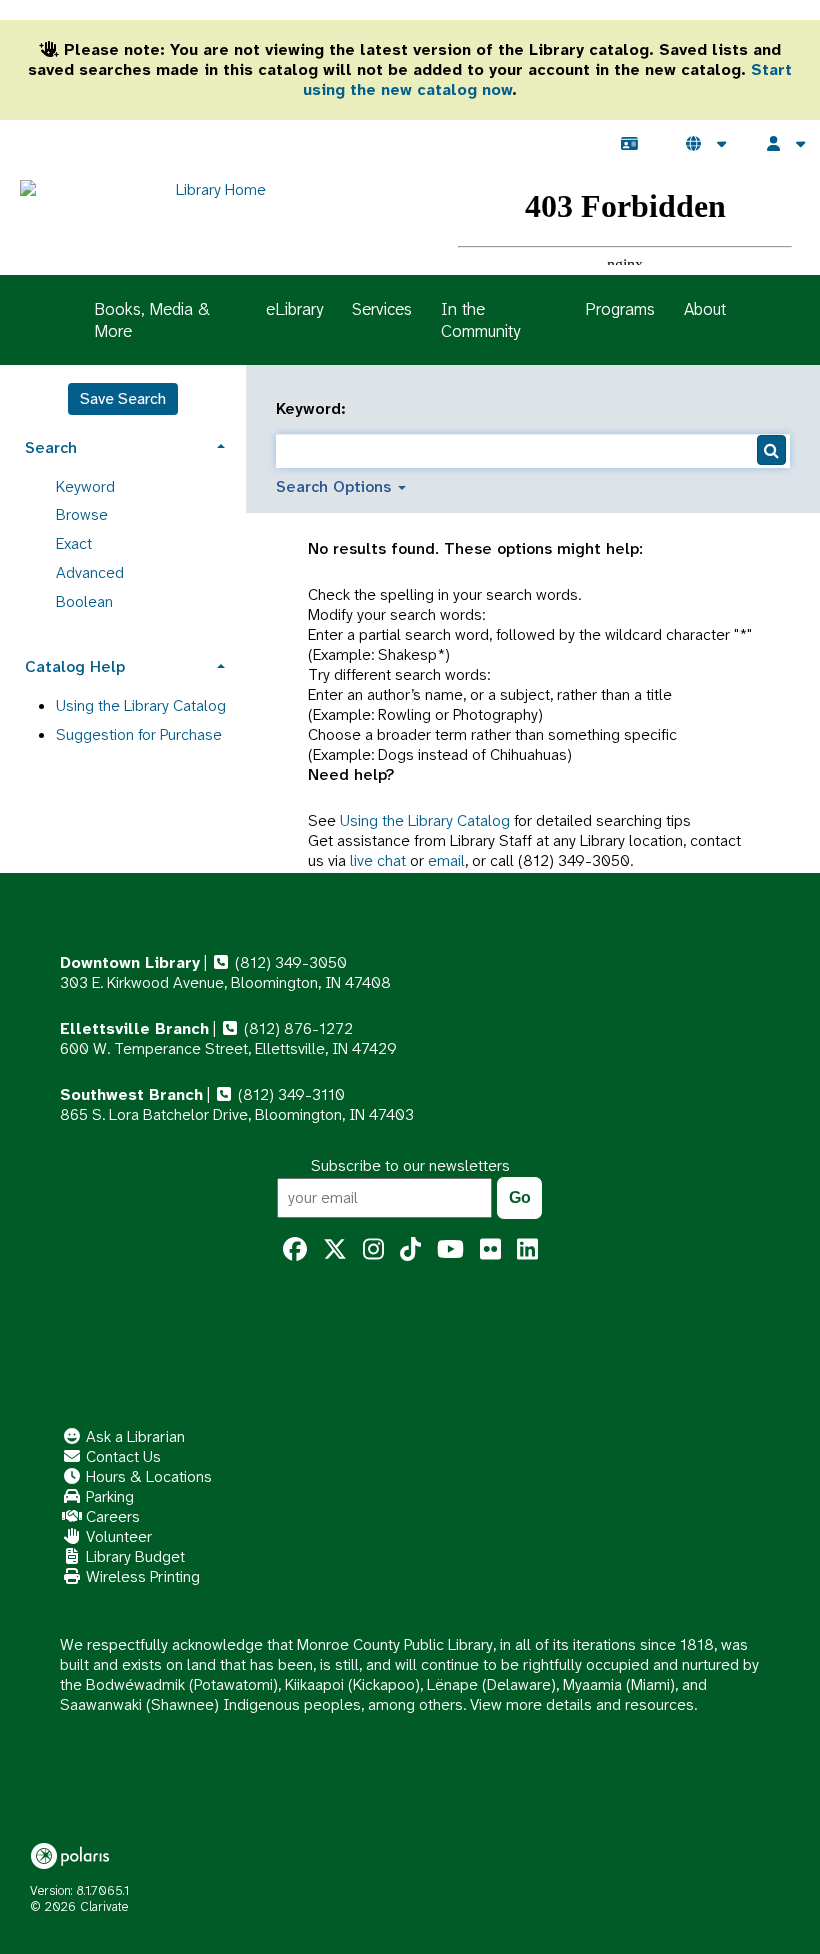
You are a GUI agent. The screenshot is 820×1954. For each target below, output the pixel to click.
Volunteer (117, 1536)
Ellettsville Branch (134, 1028)
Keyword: (313, 409)
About (705, 309)
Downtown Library (130, 962)
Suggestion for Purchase (139, 734)
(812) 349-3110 (289, 1094)
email (446, 860)
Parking (108, 1496)
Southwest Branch (131, 1094)
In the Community (480, 320)
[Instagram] (373, 1250)
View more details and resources (582, 1704)
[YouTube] (450, 1250)
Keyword (85, 486)
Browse (82, 514)
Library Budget (133, 1556)
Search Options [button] (336, 486)
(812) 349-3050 (289, 962)
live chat (378, 860)
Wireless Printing (141, 1576)
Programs (620, 309)
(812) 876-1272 (296, 1028)
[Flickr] (490, 1250)
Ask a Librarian (133, 1436)
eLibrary (294, 309)
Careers (111, 1516)
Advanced (90, 572)
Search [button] (51, 447)
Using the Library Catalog (425, 820)
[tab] (123, 445)
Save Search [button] (123, 398)
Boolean (84, 601)
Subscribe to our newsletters (410, 1165)
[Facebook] (295, 1250)
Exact (74, 543)
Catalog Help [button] (75, 666)
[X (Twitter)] (335, 1250)
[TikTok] (410, 1250)
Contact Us (121, 1456)
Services (382, 309)
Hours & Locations (147, 1476)
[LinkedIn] (527, 1250)
